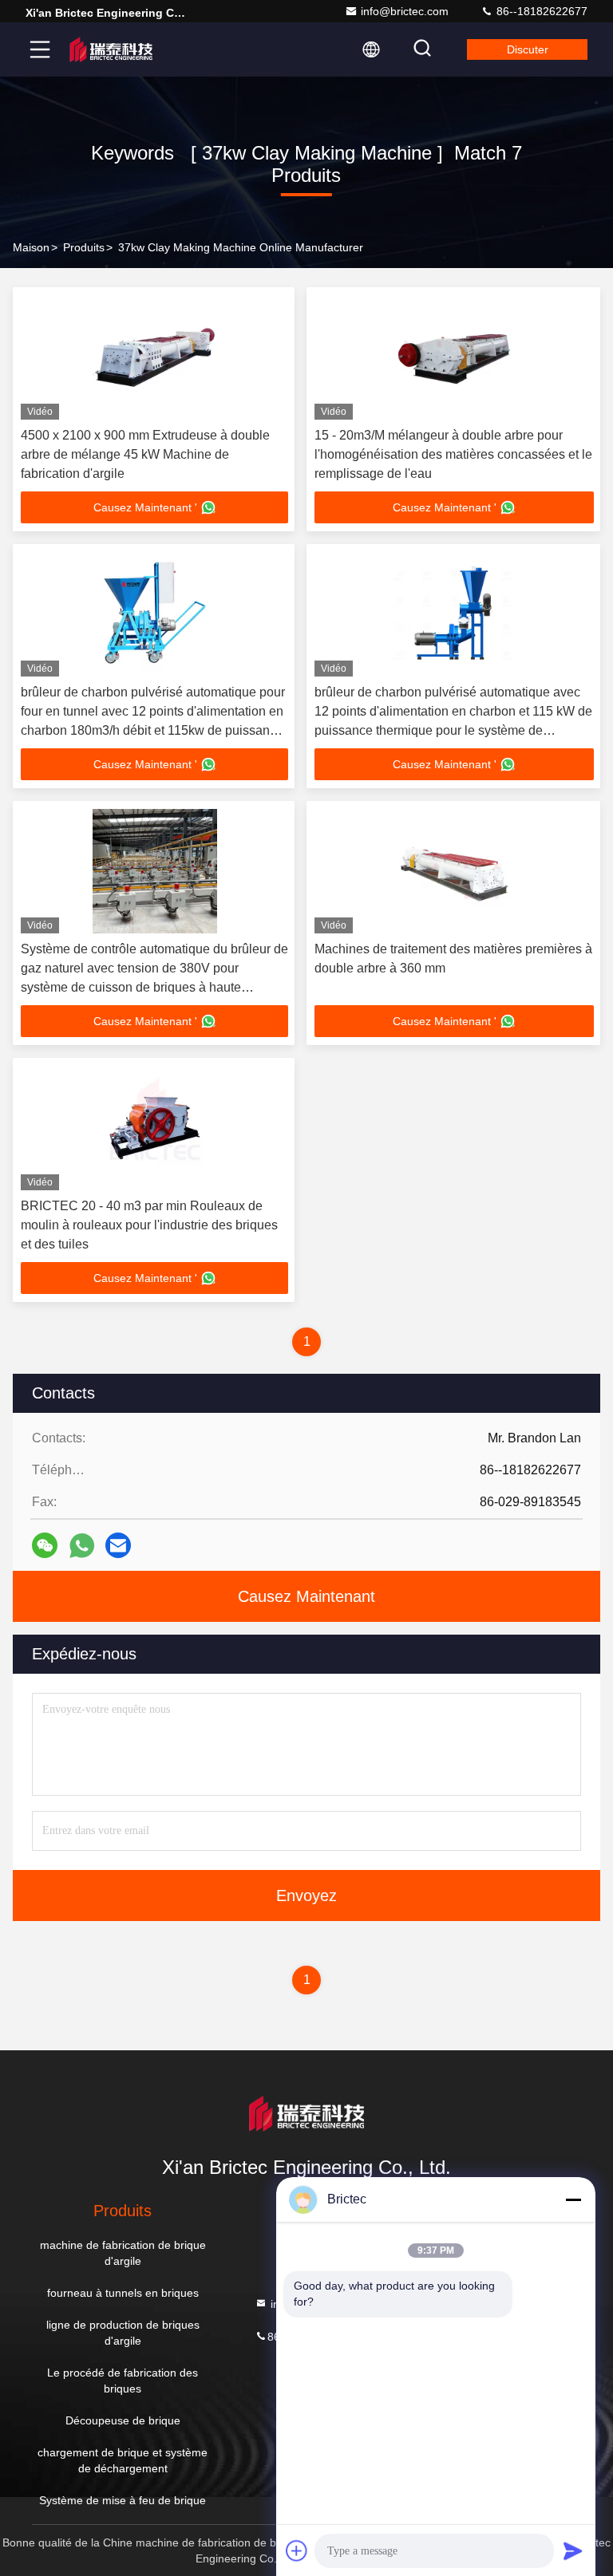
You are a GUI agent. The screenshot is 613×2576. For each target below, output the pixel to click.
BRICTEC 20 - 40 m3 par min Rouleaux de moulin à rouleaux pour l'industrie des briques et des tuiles (149, 1225)
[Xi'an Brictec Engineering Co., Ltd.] (111, 49)
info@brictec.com (405, 11)
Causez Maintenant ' (145, 507)
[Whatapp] (82, 1546)
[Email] (118, 1545)
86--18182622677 (540, 11)
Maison (31, 247)
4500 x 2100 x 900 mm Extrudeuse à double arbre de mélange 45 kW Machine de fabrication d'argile (145, 454)
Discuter (528, 49)
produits (84, 247)
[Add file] (297, 2550)
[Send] (573, 2550)
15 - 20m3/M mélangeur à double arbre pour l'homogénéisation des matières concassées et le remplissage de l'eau (453, 454)
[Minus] (573, 2199)
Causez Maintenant (306, 1596)
